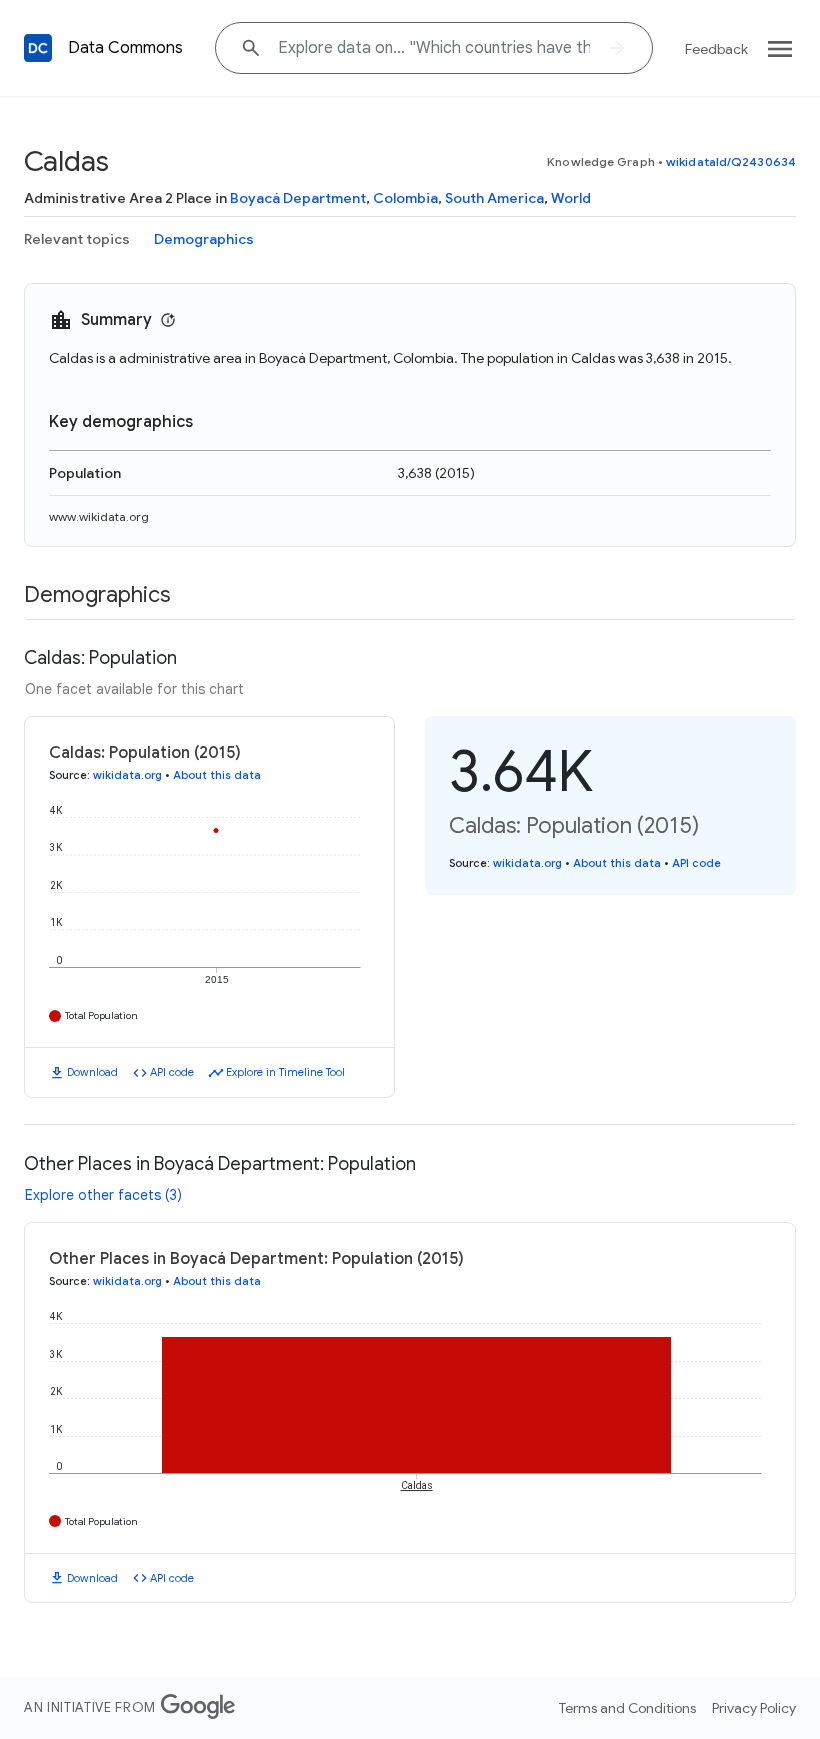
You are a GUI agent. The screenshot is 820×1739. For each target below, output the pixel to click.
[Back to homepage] (38, 48)
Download (92, 1072)
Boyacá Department (298, 198)
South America (494, 198)
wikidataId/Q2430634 (731, 161)
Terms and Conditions (627, 1708)
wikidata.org (127, 775)
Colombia (405, 198)
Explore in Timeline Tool (285, 1072)
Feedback (716, 49)
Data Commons (125, 48)
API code (172, 1072)
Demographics (204, 239)
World (571, 198)
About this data (217, 775)
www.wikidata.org (99, 516)
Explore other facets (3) (103, 1195)
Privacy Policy (754, 1708)
